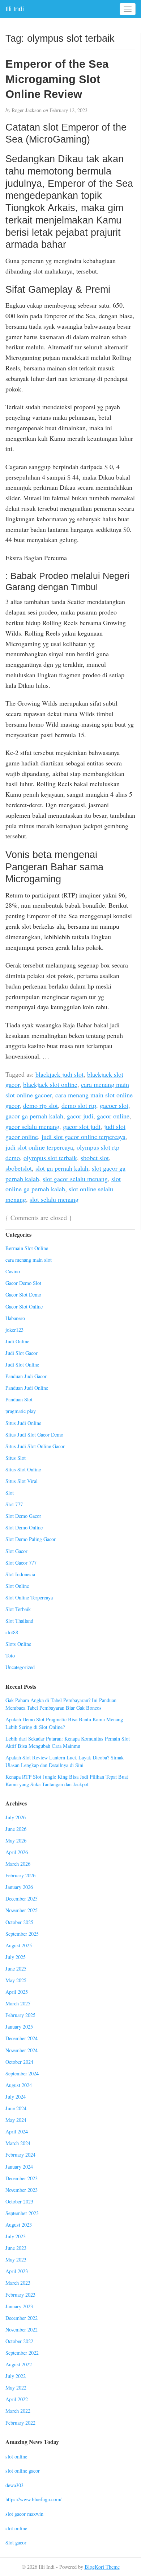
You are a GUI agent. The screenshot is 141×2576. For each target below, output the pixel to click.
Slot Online (17, 1586)
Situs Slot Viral (22, 1481)
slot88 (12, 1632)
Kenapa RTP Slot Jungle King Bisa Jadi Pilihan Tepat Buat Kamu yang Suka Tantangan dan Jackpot (67, 1780)
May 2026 (16, 1840)
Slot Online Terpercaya (29, 1597)
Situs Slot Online (23, 1469)
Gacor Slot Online (24, 1307)
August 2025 (19, 1945)
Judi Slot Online (22, 1365)
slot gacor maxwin (24, 2514)
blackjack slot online (50, 1084)
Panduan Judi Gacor (26, 1376)
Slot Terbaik (18, 1609)
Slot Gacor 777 (21, 1563)
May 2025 (16, 1980)
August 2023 (19, 2225)
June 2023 (16, 2248)
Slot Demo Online (24, 1527)
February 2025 (20, 2015)
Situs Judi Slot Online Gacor (35, 1446)
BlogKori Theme (102, 2567)
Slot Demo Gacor (23, 1516)
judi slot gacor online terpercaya (84, 1137)
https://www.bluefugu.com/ (33, 2499)
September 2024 (22, 2073)
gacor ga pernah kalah (34, 1116)
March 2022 (18, 2411)
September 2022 (22, 2353)
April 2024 (17, 2131)
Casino (13, 1271)
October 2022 (19, 2341)
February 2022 (20, 2423)
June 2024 (16, 2108)
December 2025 (22, 1899)
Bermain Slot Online (27, 1248)
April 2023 (17, 2271)
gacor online (113, 1116)
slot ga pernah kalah (62, 1168)
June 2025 (16, 1969)
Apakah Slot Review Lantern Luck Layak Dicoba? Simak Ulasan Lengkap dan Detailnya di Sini (65, 1761)
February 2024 (20, 2155)
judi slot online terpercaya (39, 1147)
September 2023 (22, 2213)
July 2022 (16, 2376)
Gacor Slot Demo (23, 1295)
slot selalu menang (54, 1199)
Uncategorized (20, 1667)
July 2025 (16, 1957)
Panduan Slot (19, 1399)
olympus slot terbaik (50, 1158)
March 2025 (18, 2003)
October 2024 (19, 2062)
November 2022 (22, 2330)
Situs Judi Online (23, 1423)
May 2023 (16, 2259)
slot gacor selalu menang (75, 1179)
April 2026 (17, 1852)
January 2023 (19, 2306)
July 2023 (16, 2236)
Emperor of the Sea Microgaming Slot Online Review (57, 79)
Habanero (15, 1318)
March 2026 (18, 1864)
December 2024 (22, 2038)
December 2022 (22, 2318)
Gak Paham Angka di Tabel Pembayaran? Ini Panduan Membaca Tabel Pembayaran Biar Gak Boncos (61, 1704)
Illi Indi (15, 9)
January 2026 (19, 1887)
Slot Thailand (19, 1621)
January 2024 (19, 2167)
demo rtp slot (40, 1105)
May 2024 (16, 2120)
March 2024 (18, 2143)
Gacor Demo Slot (23, 1283)
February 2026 (20, 1875)
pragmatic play (21, 1411)
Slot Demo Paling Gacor (31, 1539)
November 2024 (22, 2050)
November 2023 (22, 2190)
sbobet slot (95, 1158)
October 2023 (19, 2201)
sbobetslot (19, 1168)
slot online (16, 2456)
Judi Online (17, 1341)
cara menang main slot (29, 1260)
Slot (10, 1493)
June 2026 (16, 1829)
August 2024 (19, 2085)
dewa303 (14, 2485)
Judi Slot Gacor (22, 1353)
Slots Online (18, 1644)
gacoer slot (114, 1105)
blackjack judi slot (59, 1074)
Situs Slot (16, 1458)
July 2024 (16, 2097)
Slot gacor (16, 2542)
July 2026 (16, 1817)
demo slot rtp (79, 1105)
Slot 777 (14, 1504)
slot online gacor (23, 2471)
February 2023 (20, 2295)
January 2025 (19, 2027)
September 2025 (22, 1934)
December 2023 (22, 2178)
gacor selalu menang (32, 1126)
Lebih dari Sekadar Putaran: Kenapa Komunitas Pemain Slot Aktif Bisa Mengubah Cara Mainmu (68, 1742)
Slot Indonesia (20, 1574)
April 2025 (17, 1992)
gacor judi (80, 1116)
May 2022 (16, 2388)
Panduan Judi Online (27, 1388)
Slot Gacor (16, 1551)
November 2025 (22, 1910)
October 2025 (19, 1922)
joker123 (14, 1330)
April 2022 (17, 2399)
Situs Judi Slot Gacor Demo (34, 1435)
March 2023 (18, 2283)
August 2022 (19, 2364)
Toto (10, 1655)
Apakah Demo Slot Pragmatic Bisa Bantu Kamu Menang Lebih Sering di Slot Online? (64, 1723)
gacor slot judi (82, 1126)
